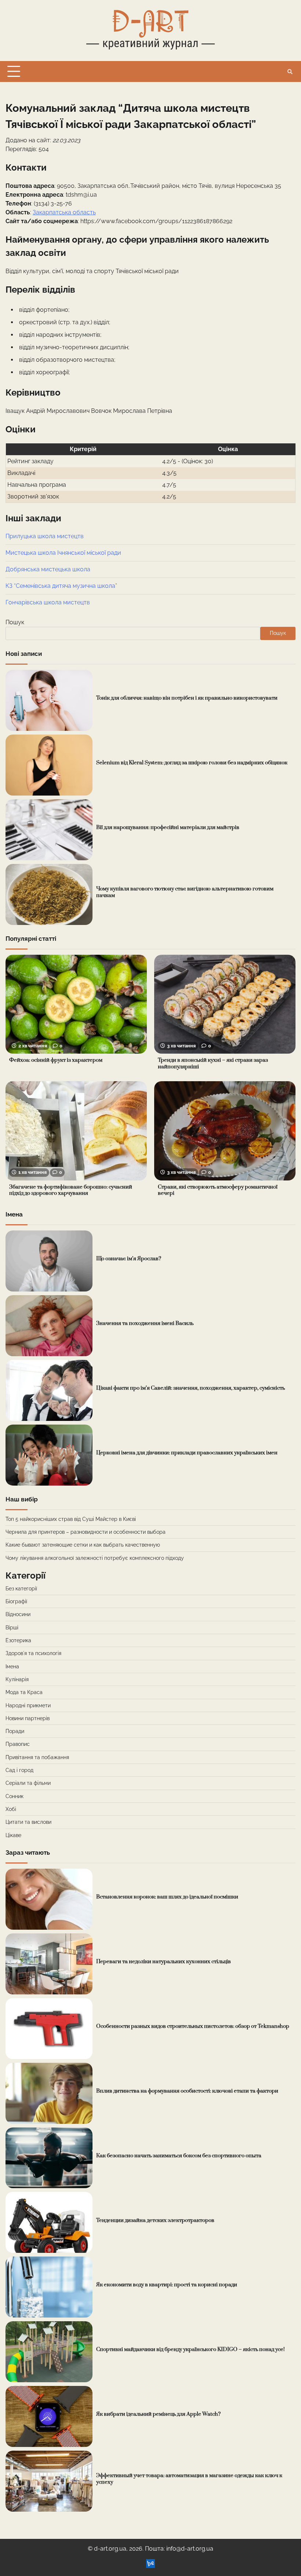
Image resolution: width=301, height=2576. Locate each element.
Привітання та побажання (37, 1757)
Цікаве (13, 1835)
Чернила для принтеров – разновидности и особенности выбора (86, 1532)
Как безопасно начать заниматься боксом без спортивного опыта (179, 2156)
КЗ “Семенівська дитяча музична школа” (61, 586)
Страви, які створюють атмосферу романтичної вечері (218, 1190)
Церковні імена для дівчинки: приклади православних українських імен (187, 1453)
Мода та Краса (24, 1692)
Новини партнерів (28, 1718)
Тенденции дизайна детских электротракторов (155, 2220)
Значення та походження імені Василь (145, 1323)
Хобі (11, 1809)
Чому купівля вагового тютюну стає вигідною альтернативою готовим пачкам (185, 892)
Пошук (15, 622)
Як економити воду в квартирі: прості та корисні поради (167, 2285)
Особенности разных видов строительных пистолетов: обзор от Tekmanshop (193, 2026)
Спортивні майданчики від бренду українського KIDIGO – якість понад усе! (191, 2350)
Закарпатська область (64, 212)
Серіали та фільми (28, 1783)
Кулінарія (17, 1679)
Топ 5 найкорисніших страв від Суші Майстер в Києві (71, 1519)
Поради (15, 1731)
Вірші (12, 1628)
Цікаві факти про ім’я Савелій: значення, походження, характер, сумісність (191, 1388)
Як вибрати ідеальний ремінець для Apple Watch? (158, 2414)
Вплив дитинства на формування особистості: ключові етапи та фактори (187, 2091)
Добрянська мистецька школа (48, 569)
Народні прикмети (28, 1705)
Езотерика (18, 1640)
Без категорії (21, 1589)
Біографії (16, 1601)
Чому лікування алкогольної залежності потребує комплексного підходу (95, 1558)
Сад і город (19, 1770)
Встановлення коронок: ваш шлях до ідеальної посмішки (167, 1897)
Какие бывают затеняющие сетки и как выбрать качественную (83, 1545)
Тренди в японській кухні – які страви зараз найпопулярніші (213, 1064)
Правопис (18, 1744)
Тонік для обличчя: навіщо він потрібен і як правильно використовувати (187, 698)
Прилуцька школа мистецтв (45, 536)
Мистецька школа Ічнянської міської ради (63, 553)
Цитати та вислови (28, 1822)
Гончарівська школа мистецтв (48, 602)
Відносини (18, 1614)
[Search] (290, 72)
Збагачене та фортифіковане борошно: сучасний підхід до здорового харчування (71, 1190)
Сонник (14, 1796)
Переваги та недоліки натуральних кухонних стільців (164, 1962)
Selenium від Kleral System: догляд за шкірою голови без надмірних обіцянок (192, 763)
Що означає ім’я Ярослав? (129, 1259)
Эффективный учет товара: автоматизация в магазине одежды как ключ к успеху (189, 2479)
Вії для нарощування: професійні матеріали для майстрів (168, 828)
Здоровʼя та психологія (33, 1653)
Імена (12, 1666)
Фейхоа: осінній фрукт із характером (56, 1060)
